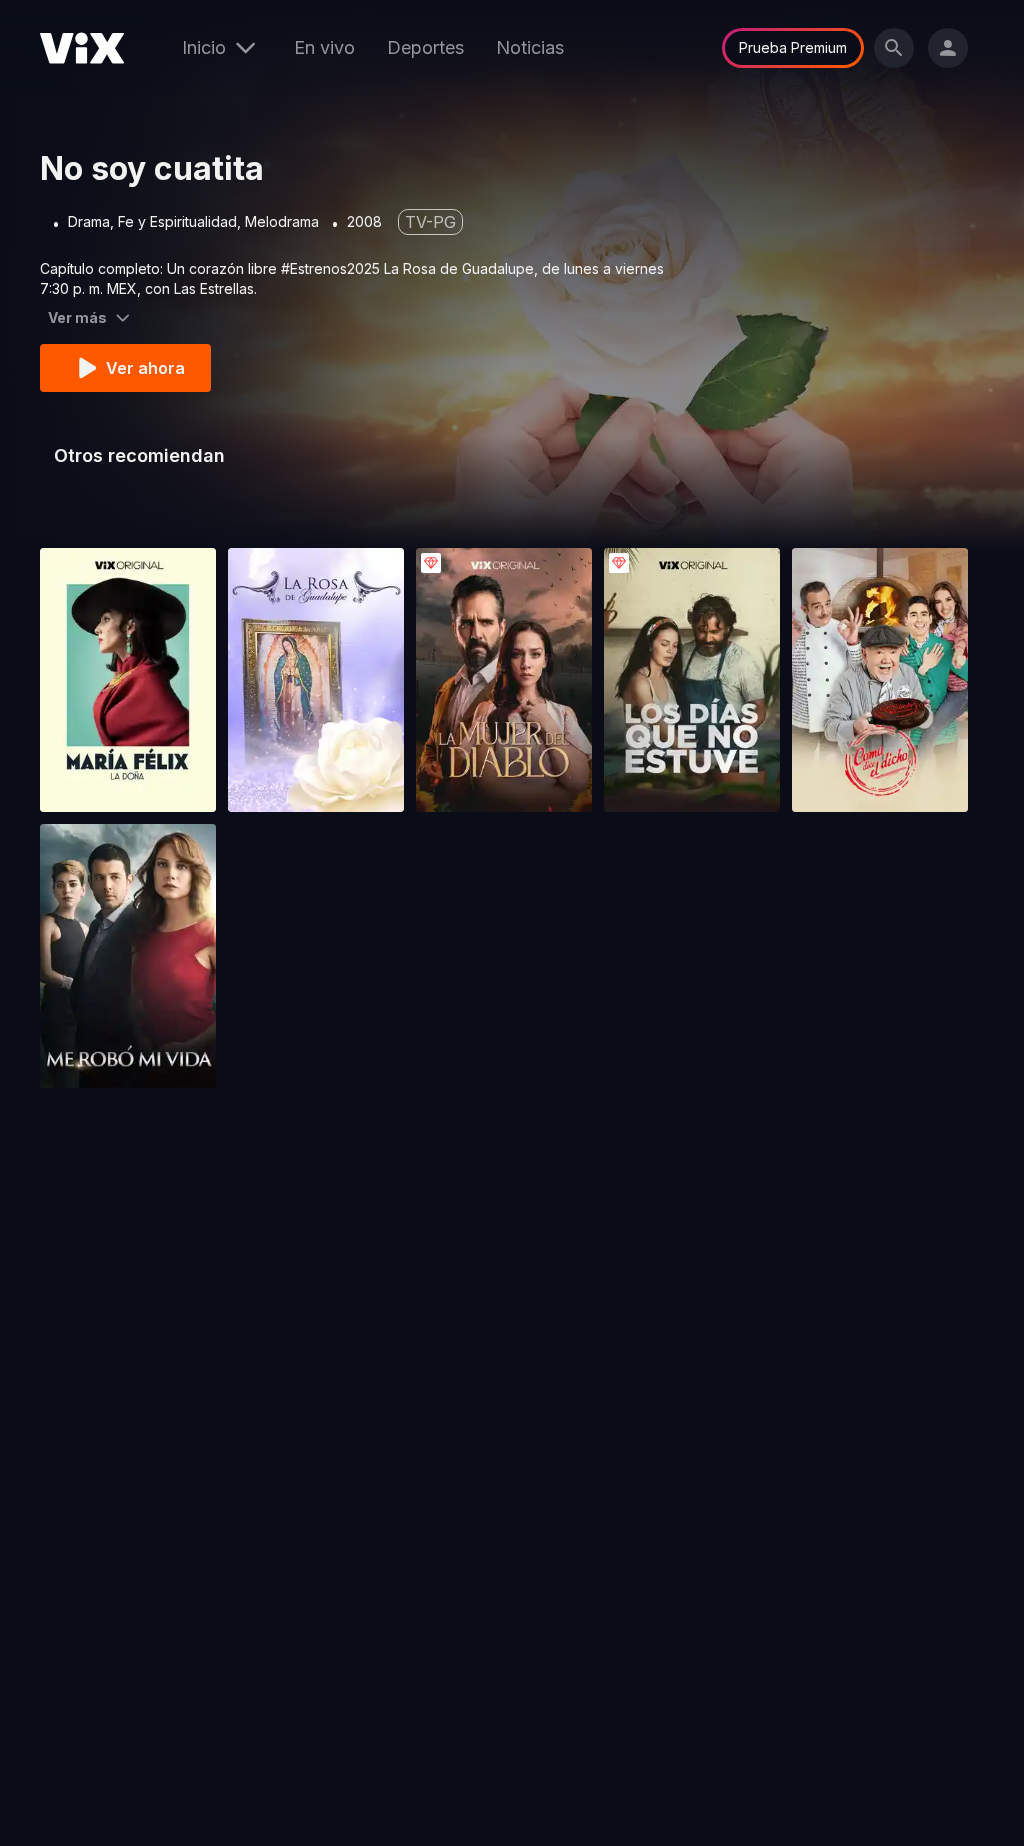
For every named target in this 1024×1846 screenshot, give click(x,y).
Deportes (425, 47)
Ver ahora (145, 368)
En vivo (324, 47)
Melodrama (282, 221)
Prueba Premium (793, 47)
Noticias (530, 47)
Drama (89, 221)
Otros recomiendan (139, 455)
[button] (128, 680)
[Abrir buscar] (894, 48)
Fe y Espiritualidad (177, 221)
